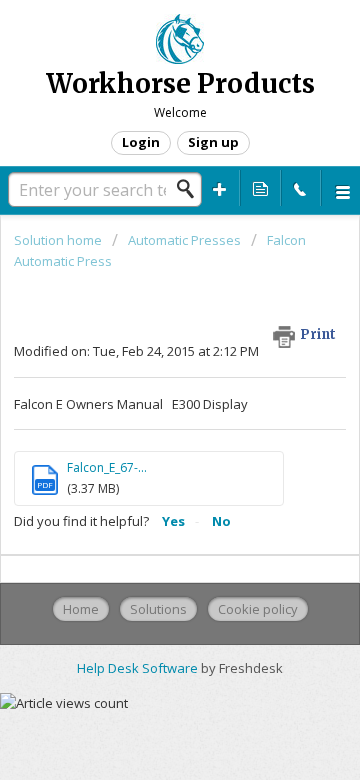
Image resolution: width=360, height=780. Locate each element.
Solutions (158, 609)
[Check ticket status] (260, 188)
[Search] (191, 189)
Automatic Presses (184, 240)
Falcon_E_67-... (107, 467)
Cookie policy (258, 609)
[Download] (143, 371)
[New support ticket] (220, 188)
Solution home (59, 240)
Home (81, 609)
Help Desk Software (139, 668)
